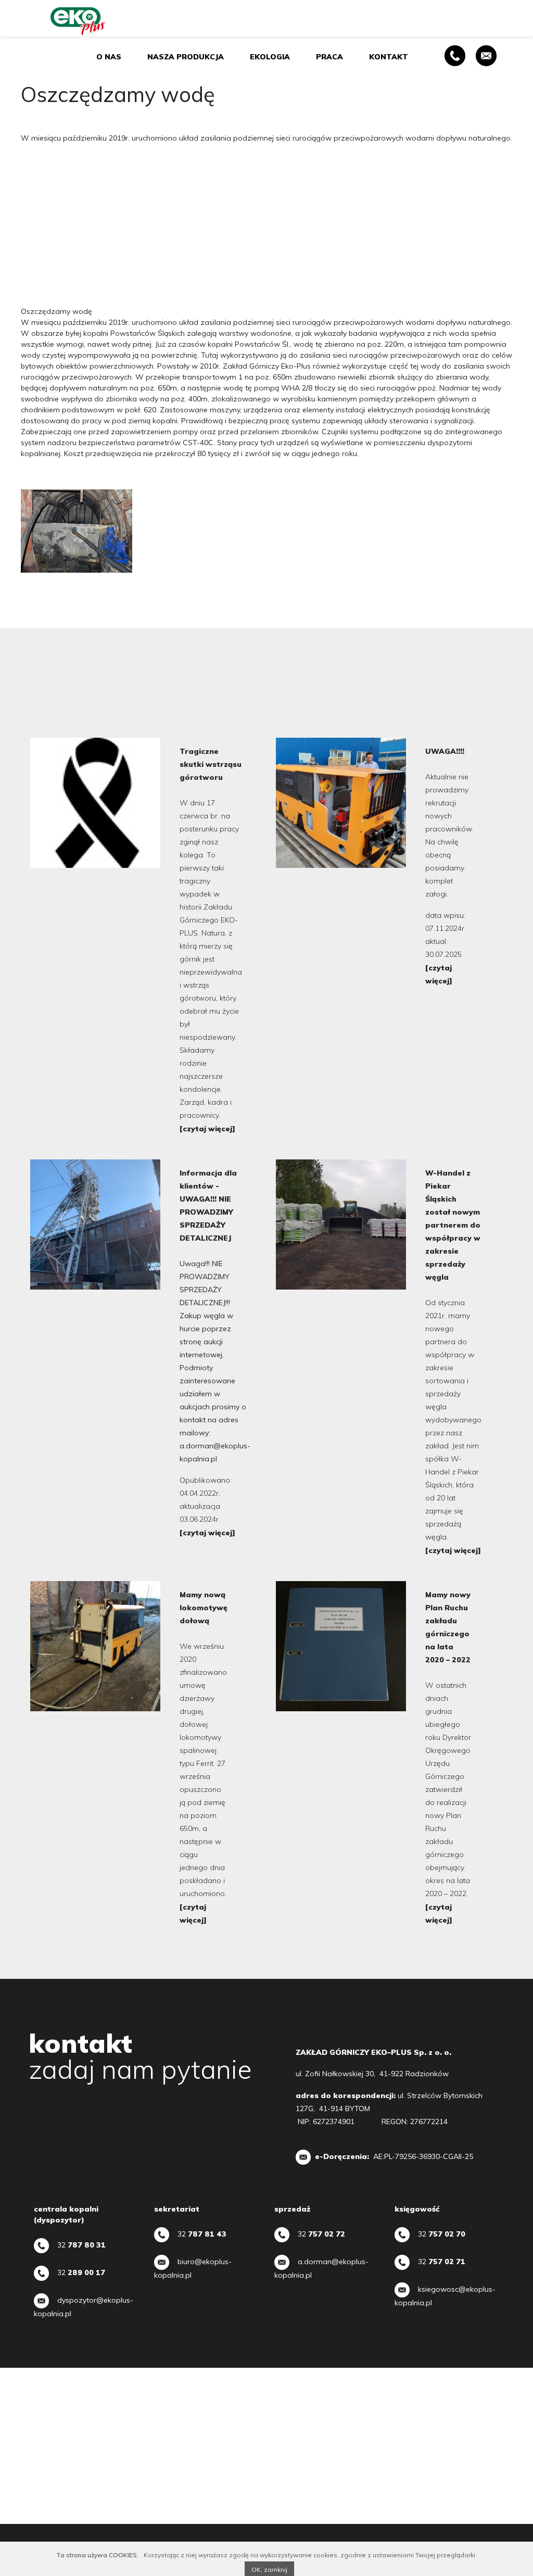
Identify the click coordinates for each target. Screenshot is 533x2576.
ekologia (270, 57)
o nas (109, 57)
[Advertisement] (266, 225)
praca (329, 57)
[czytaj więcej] (207, 1129)
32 (81, 2245)
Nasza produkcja (186, 57)
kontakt (389, 57)
